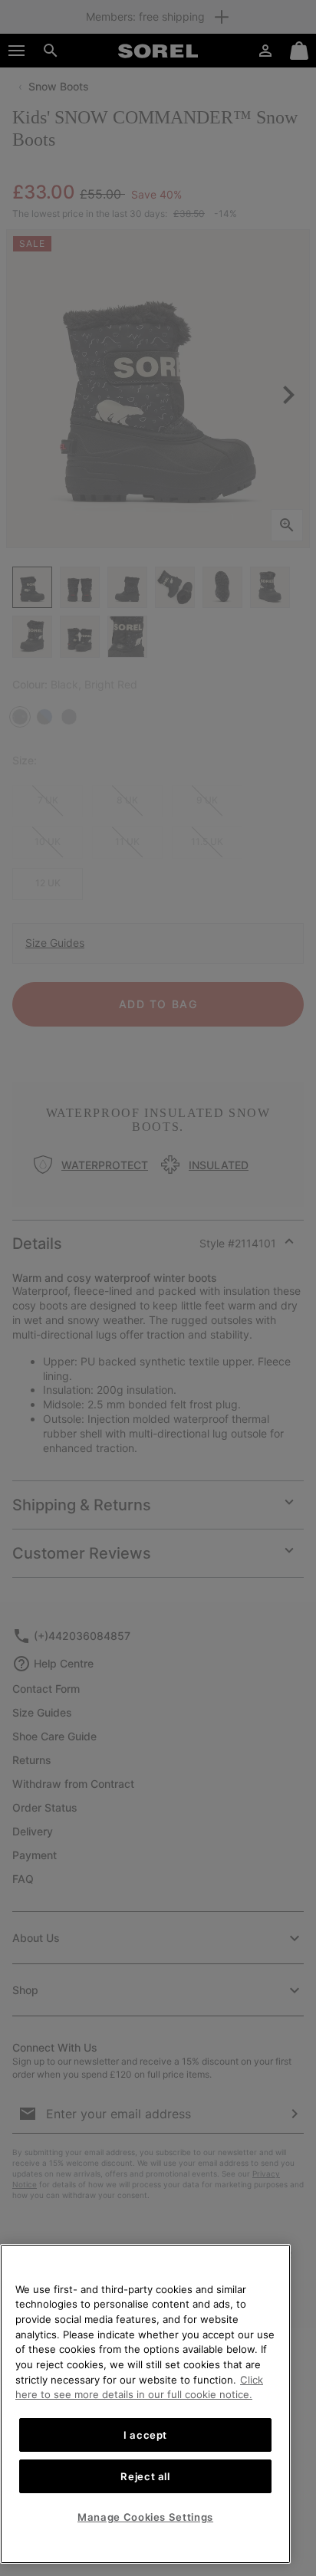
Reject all (145, 2476)
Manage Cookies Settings (145, 2517)
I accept (145, 2435)
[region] (145, 2404)
